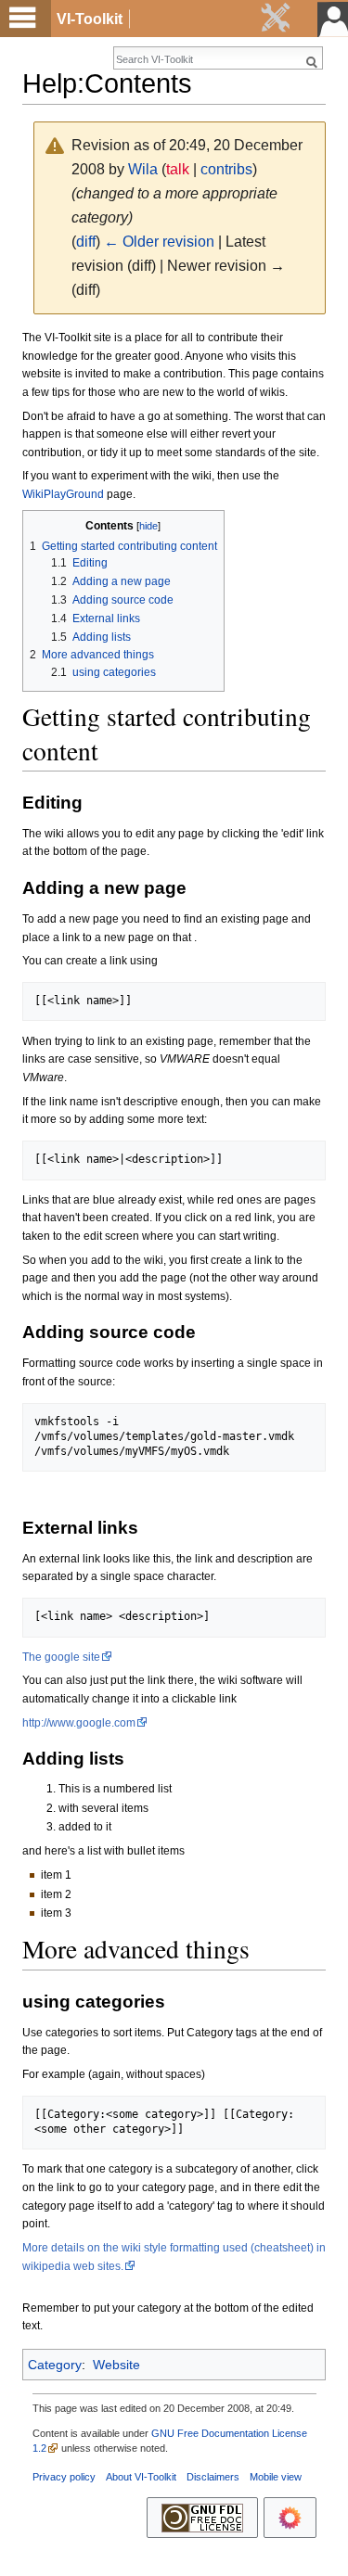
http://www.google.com (79, 1723)
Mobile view (276, 2477)
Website (116, 2365)
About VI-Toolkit (141, 2477)
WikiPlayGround (63, 494)
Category (55, 2365)
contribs (226, 169)
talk (178, 169)
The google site (61, 1657)
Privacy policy (64, 2477)
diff (86, 242)
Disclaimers (213, 2477)
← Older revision (159, 242)
